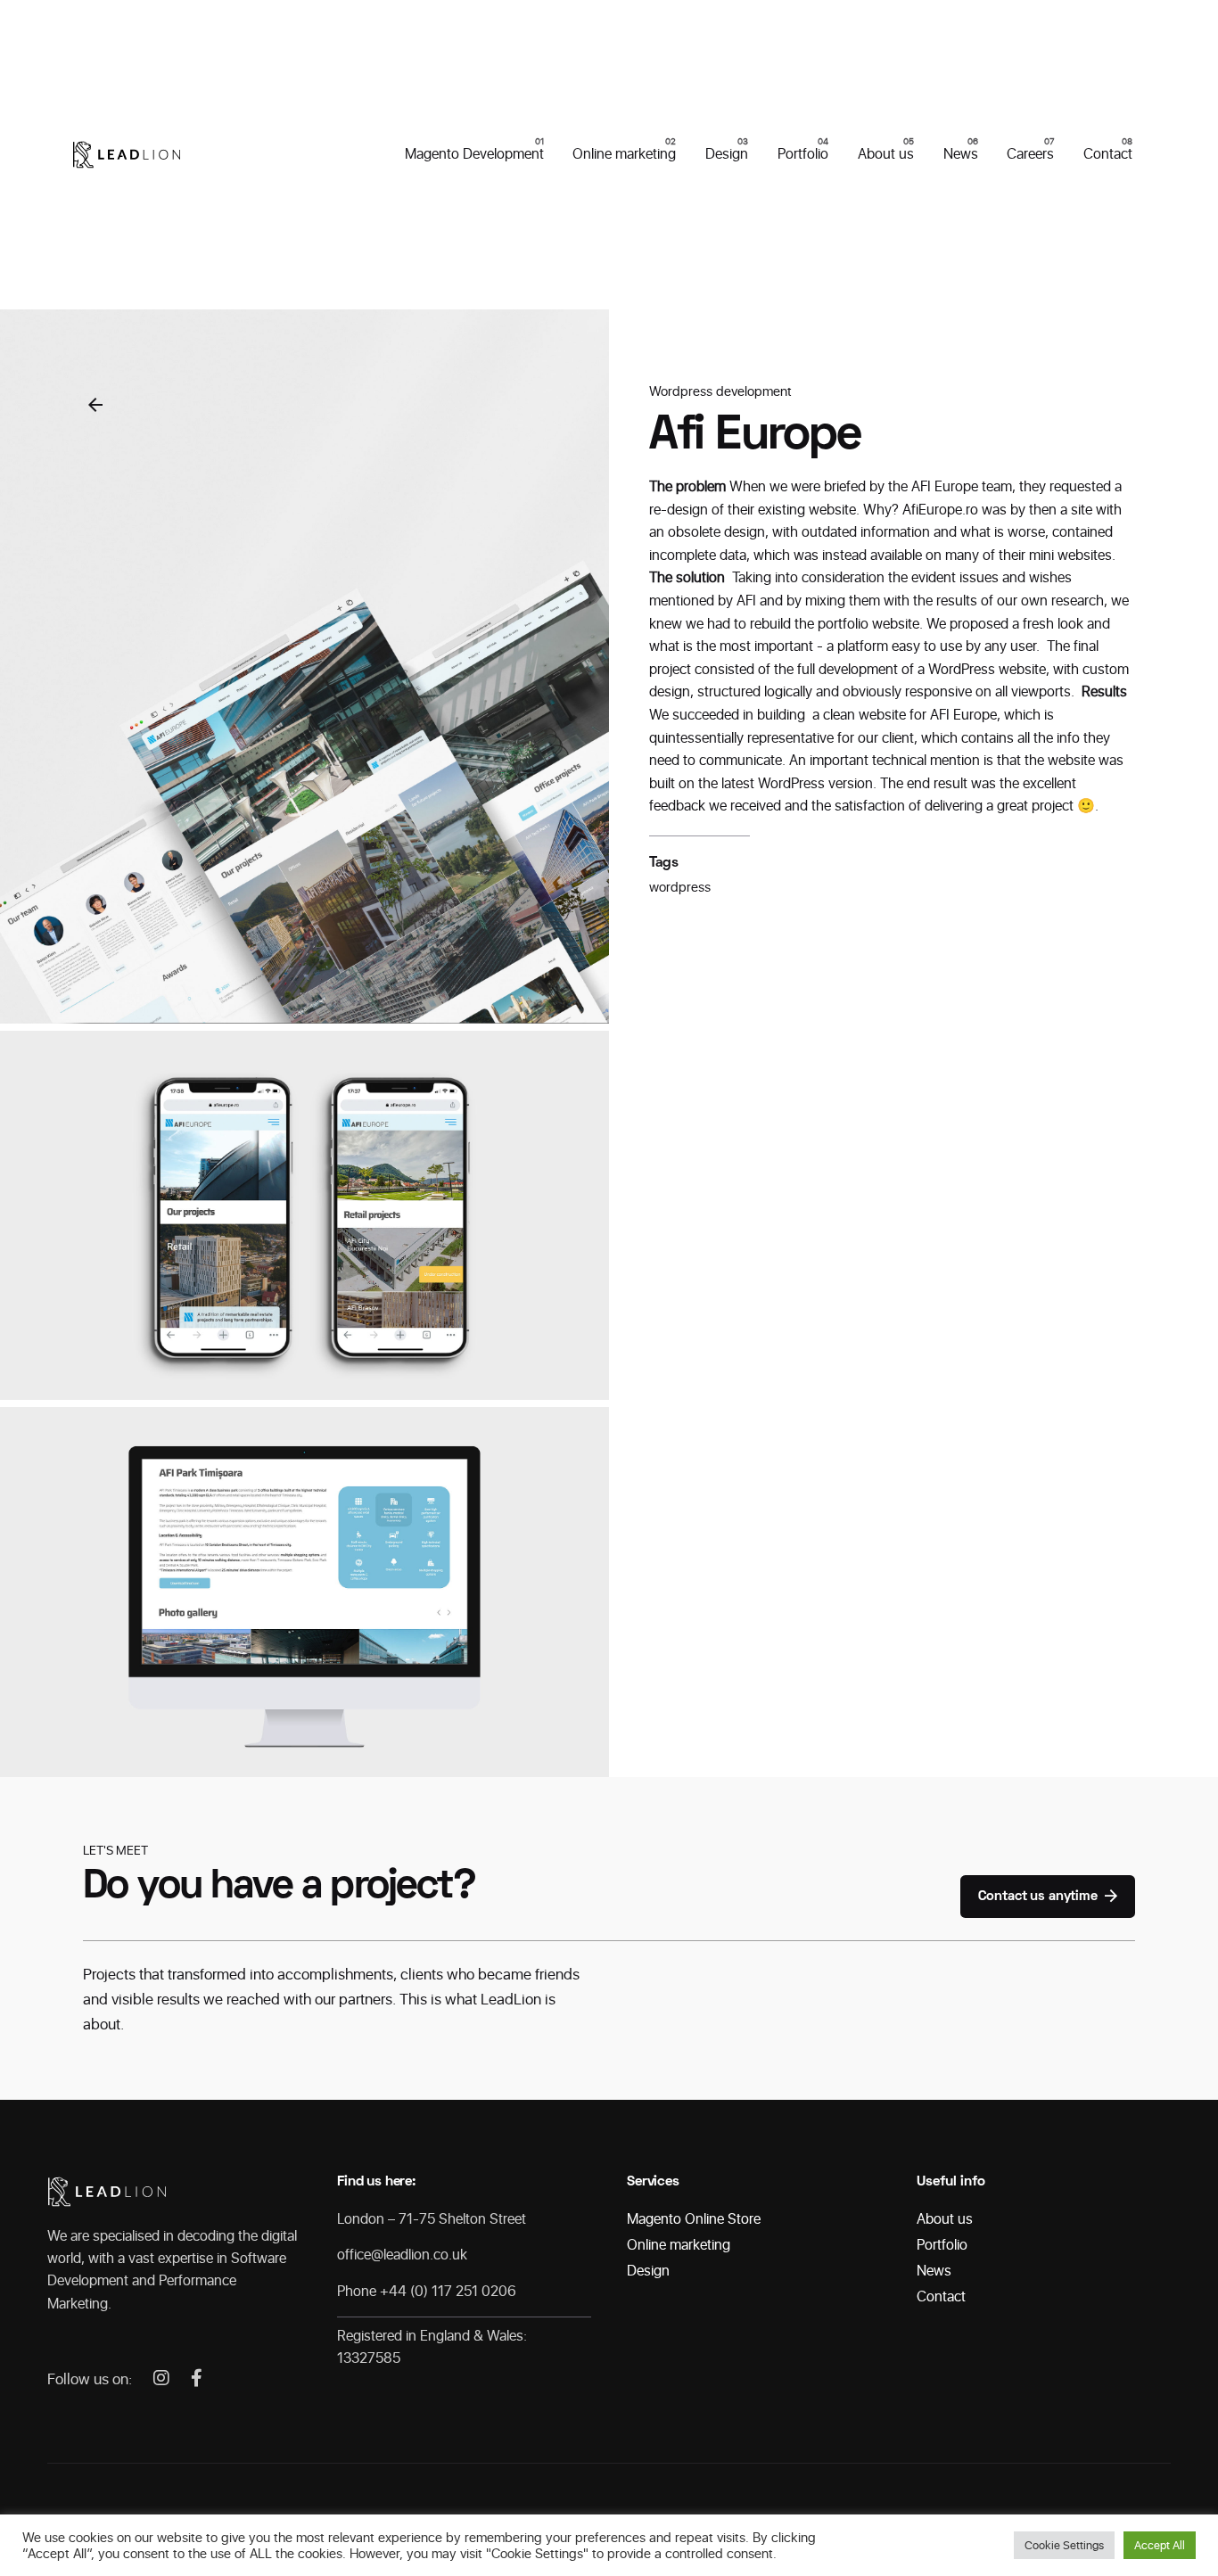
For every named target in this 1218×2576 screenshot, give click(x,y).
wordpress (680, 887)
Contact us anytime (1037, 1897)
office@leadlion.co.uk (402, 2255)
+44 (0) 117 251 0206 (448, 2291)
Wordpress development (720, 391)
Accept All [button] (1160, 2545)
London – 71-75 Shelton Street (432, 2219)
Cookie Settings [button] (1064, 2545)
